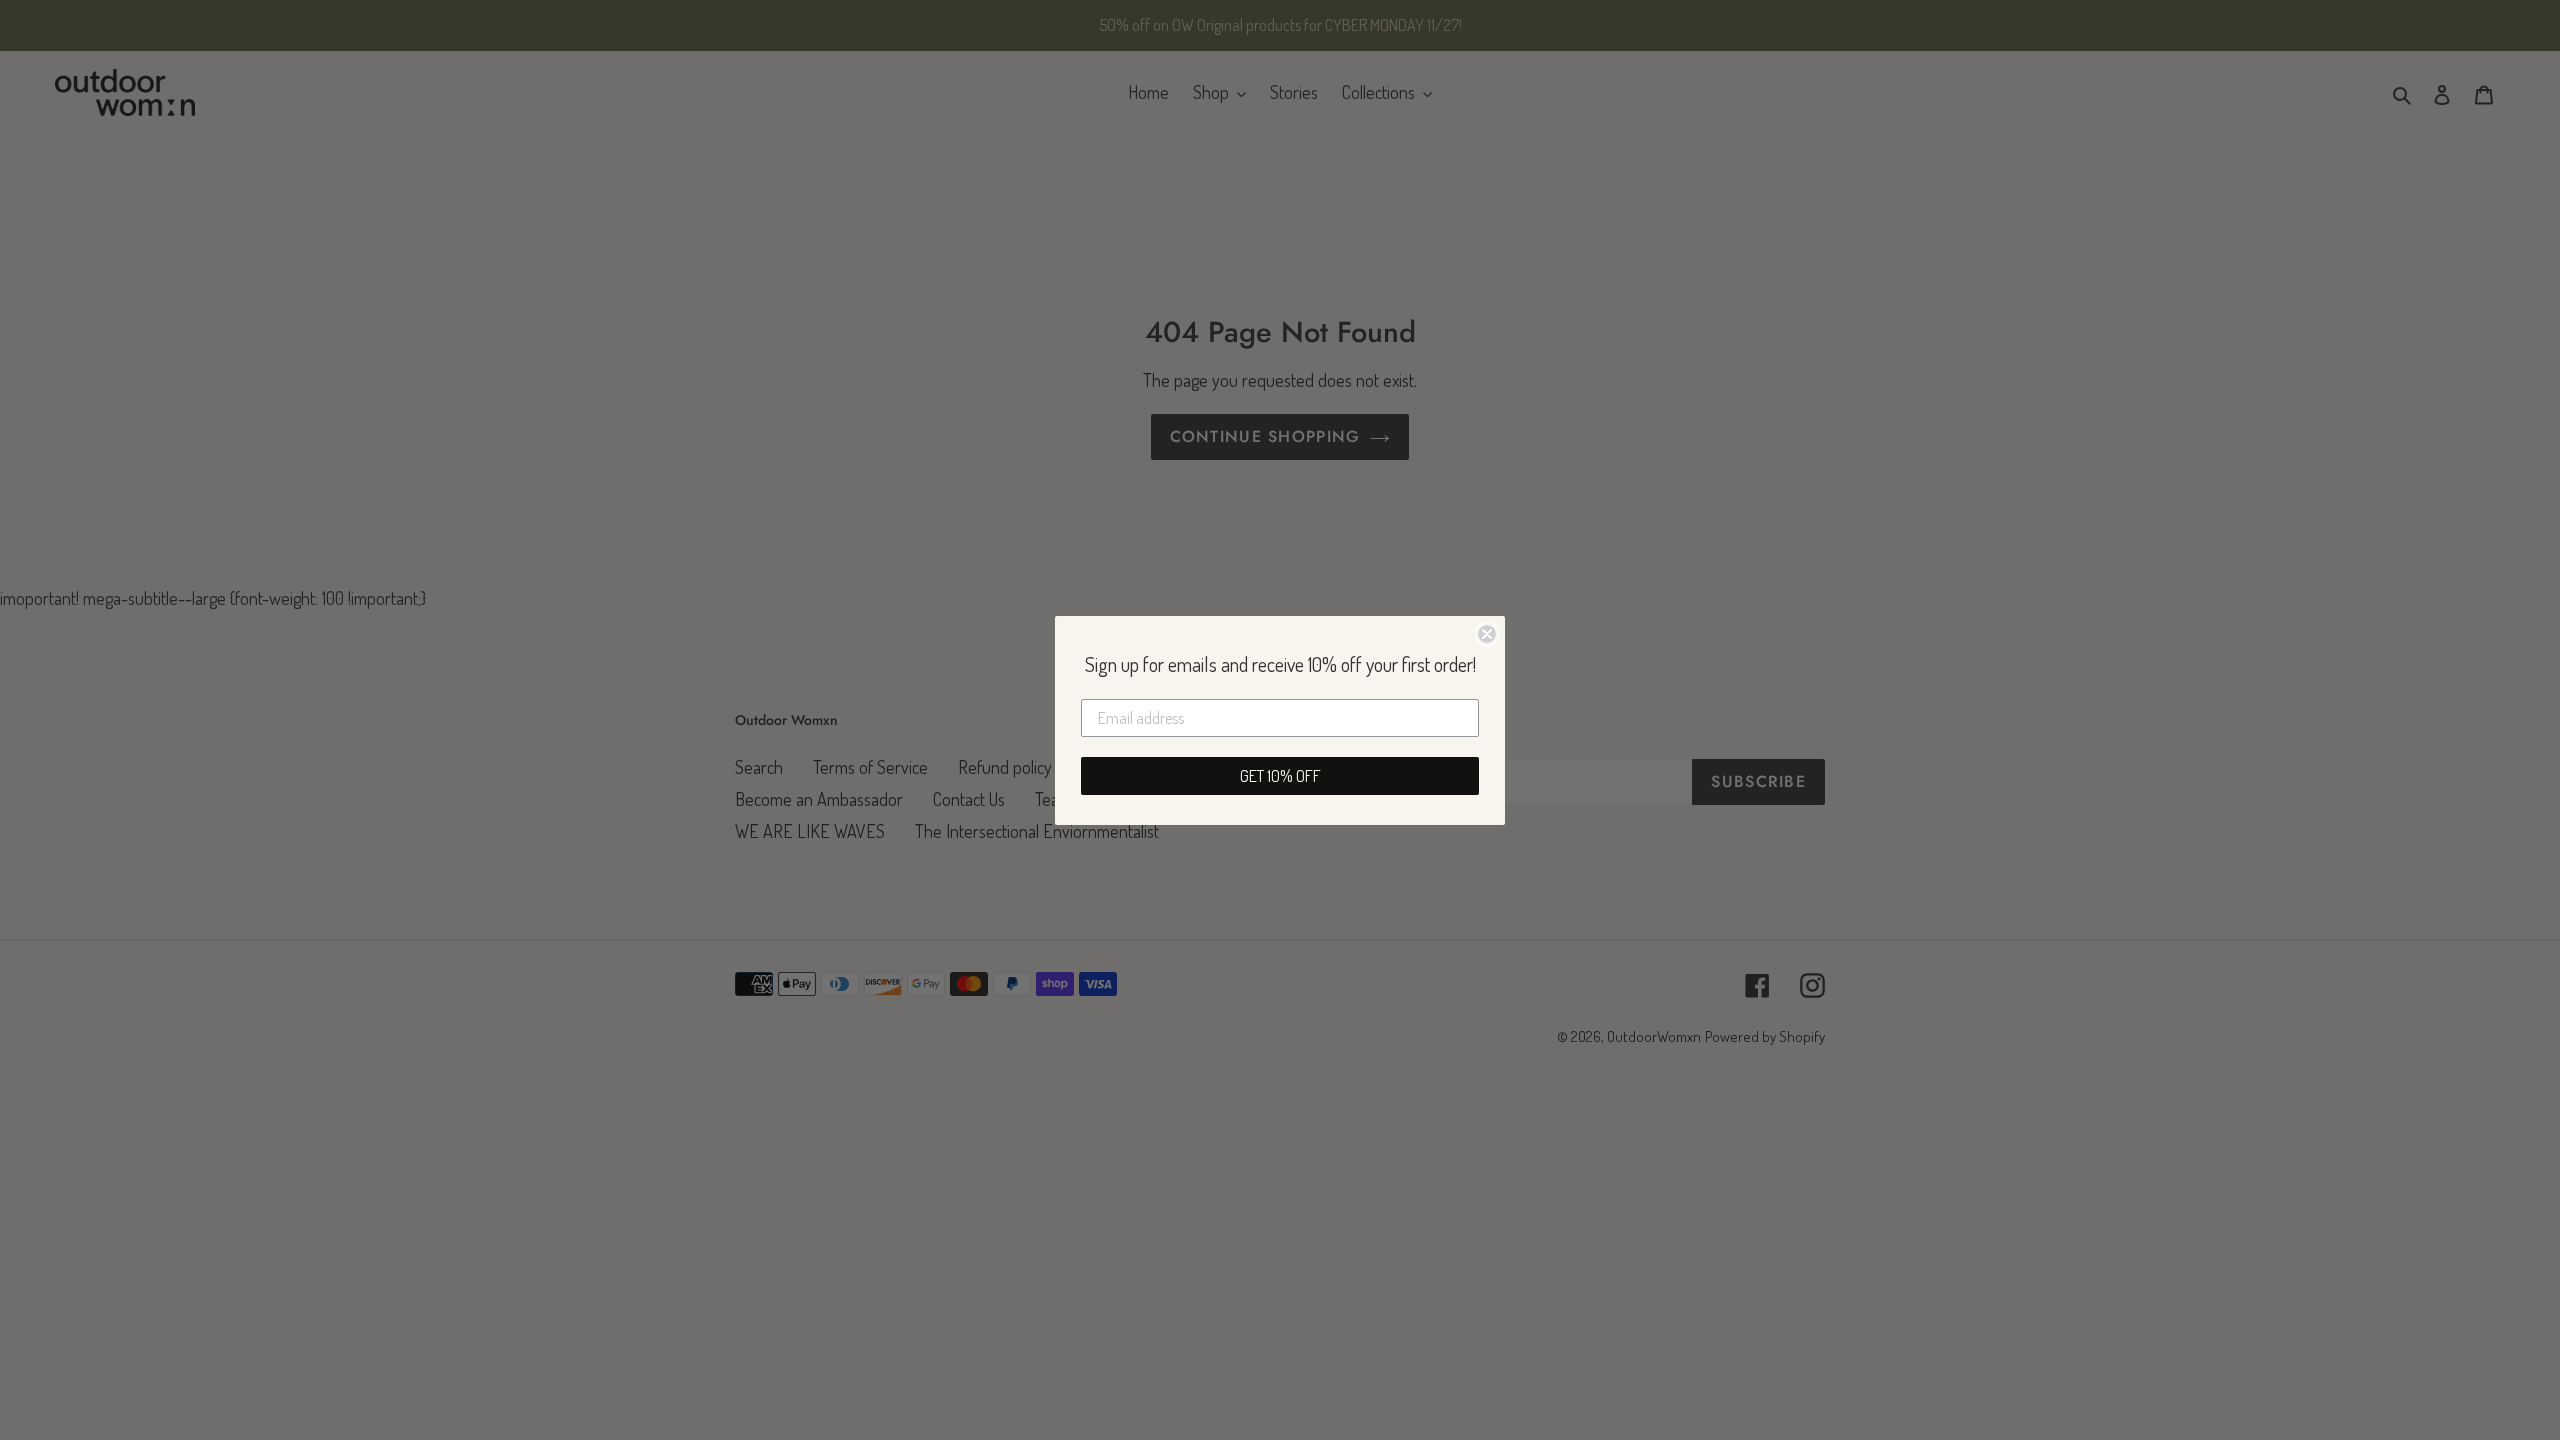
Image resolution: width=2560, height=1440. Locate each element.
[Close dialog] (1487, 634)
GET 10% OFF (1280, 776)
